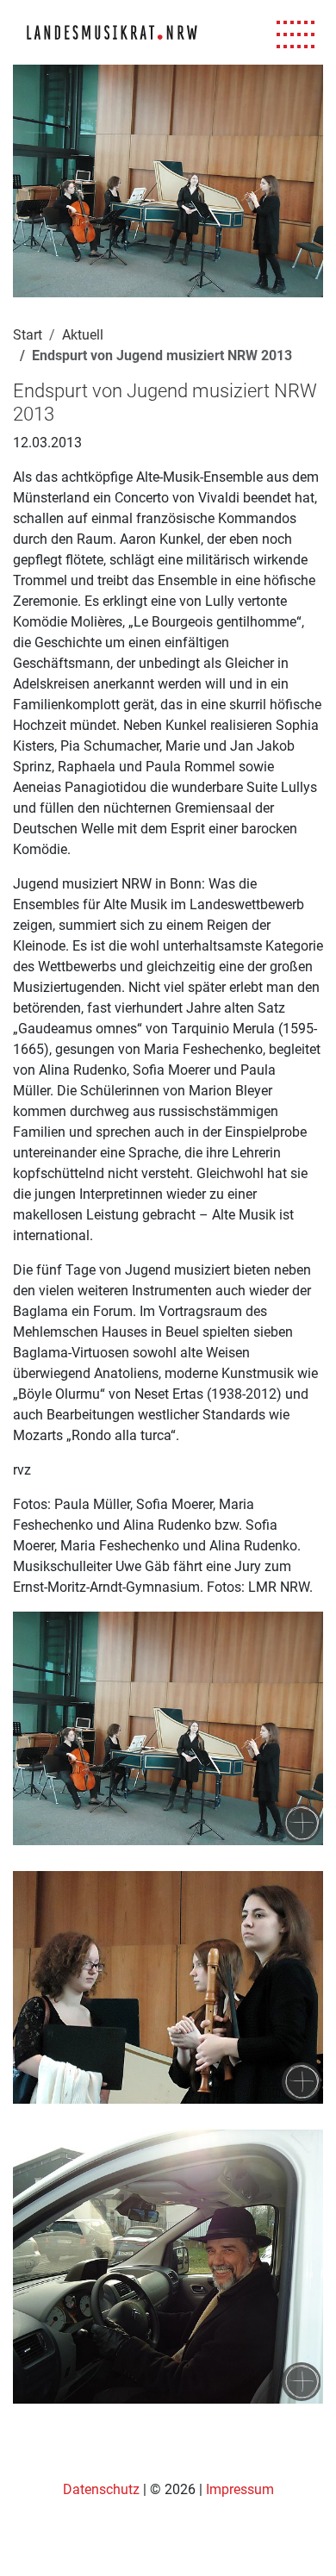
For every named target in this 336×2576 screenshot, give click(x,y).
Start (28, 335)
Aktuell (83, 335)
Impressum (240, 2489)
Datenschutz (103, 2489)
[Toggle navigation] (296, 35)
